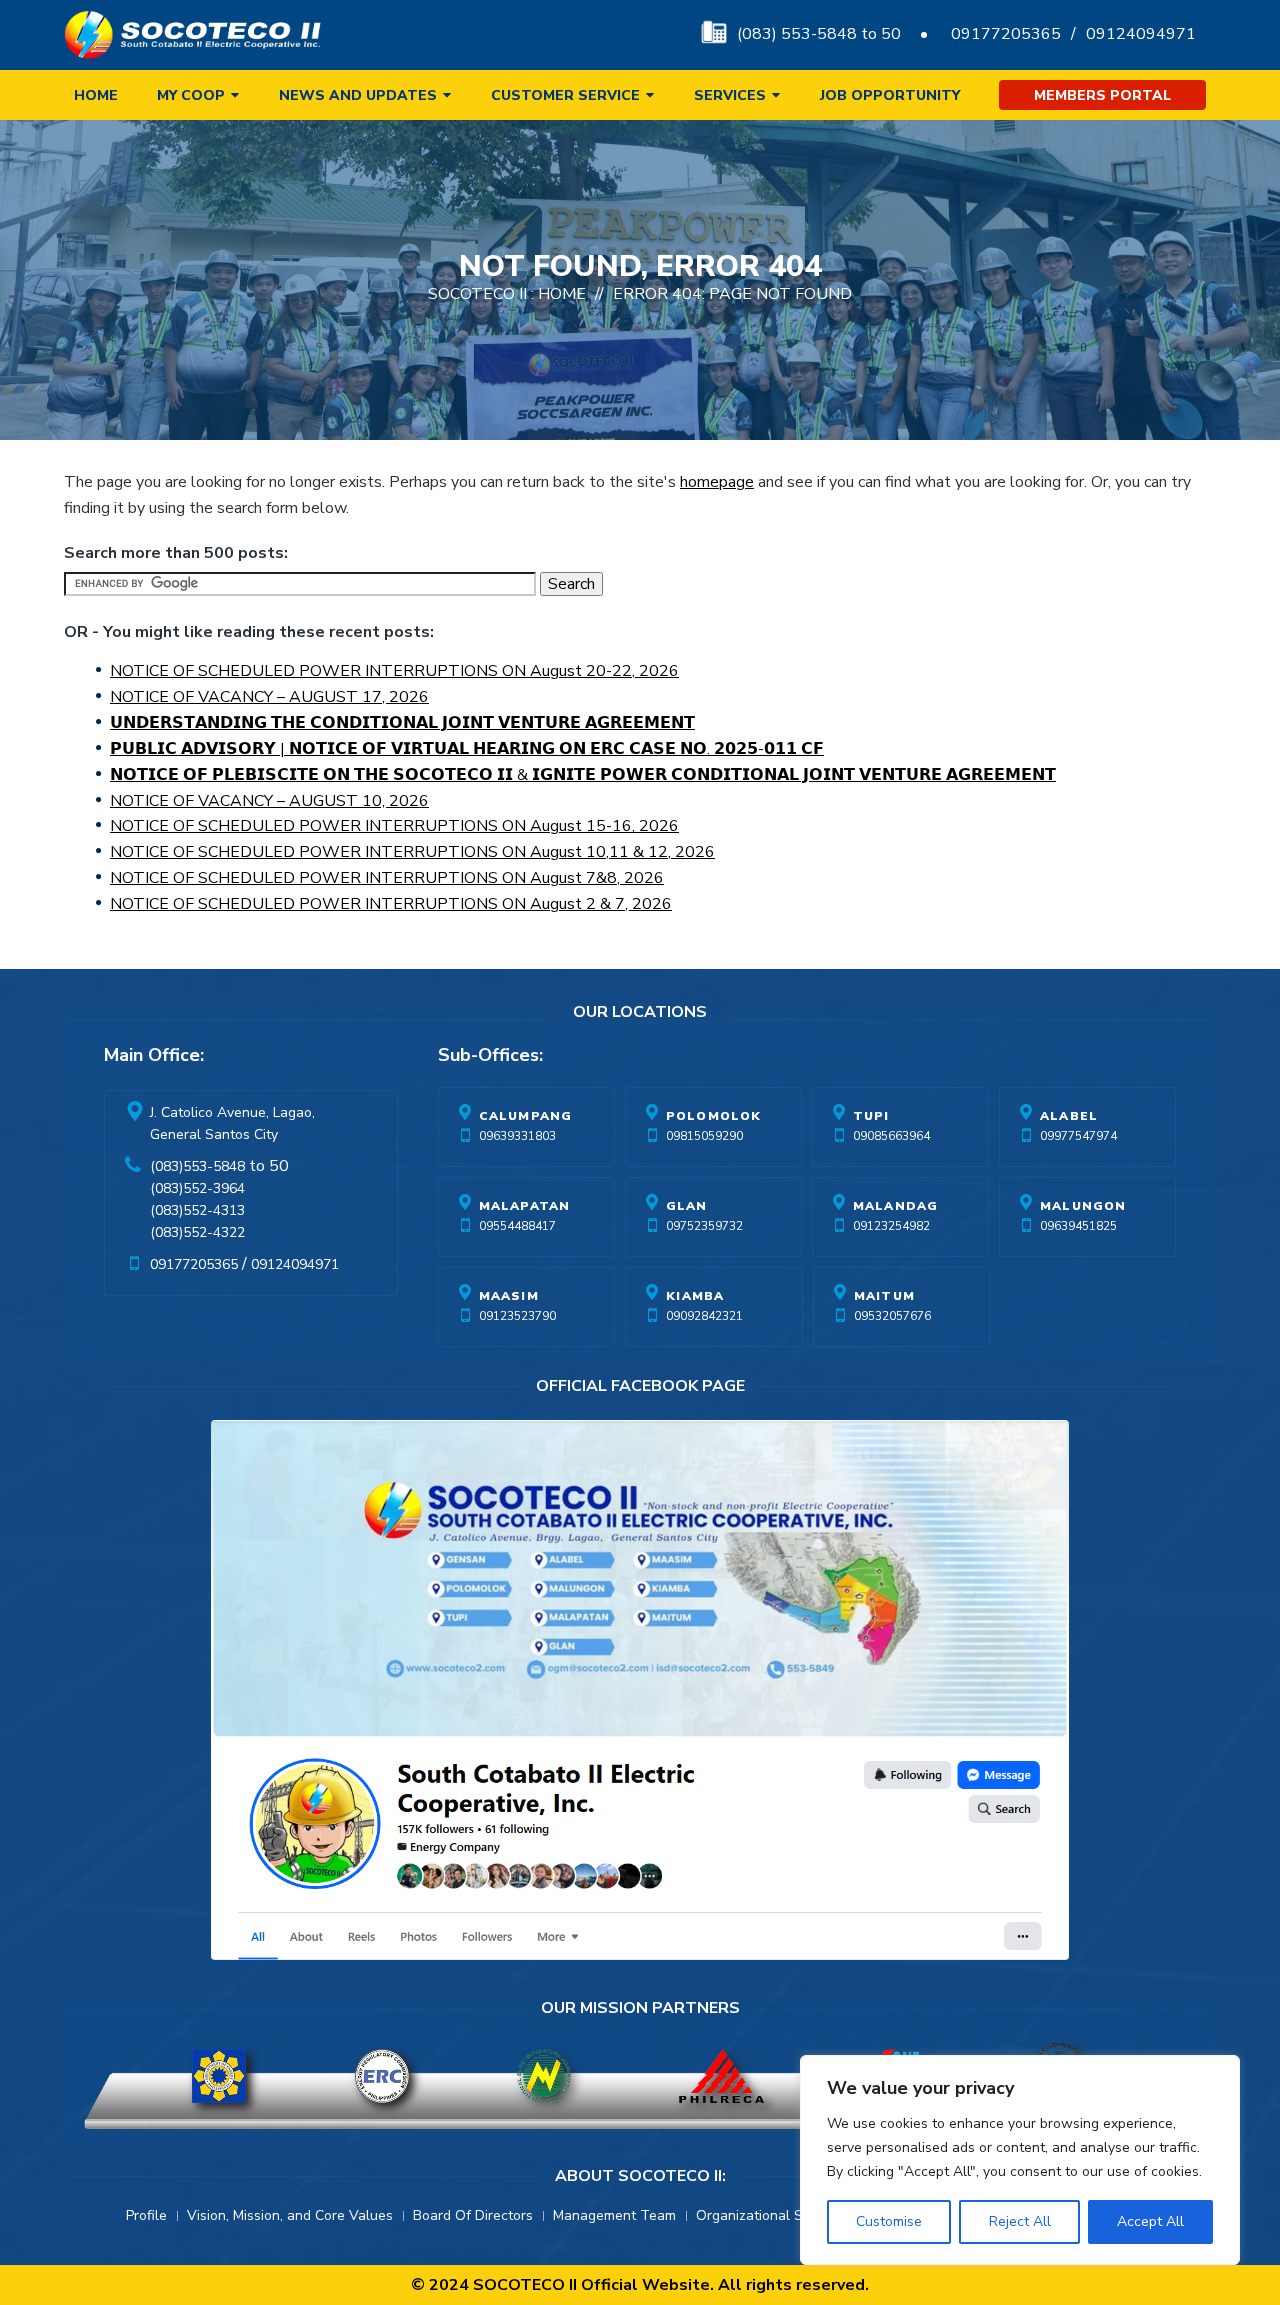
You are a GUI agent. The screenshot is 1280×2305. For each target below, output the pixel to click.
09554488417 (517, 1226)
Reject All (1020, 2221)
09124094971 (1141, 34)
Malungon (1083, 1206)
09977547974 (1078, 1136)
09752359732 (704, 1226)
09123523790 (517, 1316)
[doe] (219, 2076)
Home (96, 95)
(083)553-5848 (197, 1166)
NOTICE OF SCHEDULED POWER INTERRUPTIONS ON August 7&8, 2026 (387, 878)
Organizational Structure (775, 2215)
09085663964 (891, 1136)
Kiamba (695, 1296)
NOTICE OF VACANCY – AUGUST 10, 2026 (269, 801)
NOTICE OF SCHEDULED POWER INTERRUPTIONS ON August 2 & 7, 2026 (391, 904)
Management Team (614, 2215)
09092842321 (704, 1316)
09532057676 (892, 1316)
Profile (146, 2215)
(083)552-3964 (197, 1188)
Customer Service (565, 95)
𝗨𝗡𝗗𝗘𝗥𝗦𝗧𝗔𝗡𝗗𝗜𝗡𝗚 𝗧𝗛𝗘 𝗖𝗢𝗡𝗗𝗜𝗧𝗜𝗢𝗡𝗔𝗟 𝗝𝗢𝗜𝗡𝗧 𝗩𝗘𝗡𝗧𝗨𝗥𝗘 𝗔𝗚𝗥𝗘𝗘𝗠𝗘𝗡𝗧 (402, 723)
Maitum (884, 1296)
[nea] (544, 2076)
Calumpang (526, 1116)
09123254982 (891, 1226)
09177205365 (1006, 34)
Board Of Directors (473, 2215)
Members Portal (1102, 95)
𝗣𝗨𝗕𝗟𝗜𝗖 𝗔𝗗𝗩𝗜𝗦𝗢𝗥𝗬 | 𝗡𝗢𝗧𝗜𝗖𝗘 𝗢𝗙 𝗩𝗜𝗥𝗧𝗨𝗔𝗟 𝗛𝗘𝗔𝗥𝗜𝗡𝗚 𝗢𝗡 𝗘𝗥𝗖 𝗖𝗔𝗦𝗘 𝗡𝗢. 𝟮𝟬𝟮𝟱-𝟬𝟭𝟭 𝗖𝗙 (467, 749)
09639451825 (1078, 1226)
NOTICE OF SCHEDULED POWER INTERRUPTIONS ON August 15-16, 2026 (394, 826)
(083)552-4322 (197, 1232)
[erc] (382, 2076)
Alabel (1069, 1116)
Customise (889, 2221)
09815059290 (704, 1136)
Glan (687, 1206)
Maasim (509, 1296)
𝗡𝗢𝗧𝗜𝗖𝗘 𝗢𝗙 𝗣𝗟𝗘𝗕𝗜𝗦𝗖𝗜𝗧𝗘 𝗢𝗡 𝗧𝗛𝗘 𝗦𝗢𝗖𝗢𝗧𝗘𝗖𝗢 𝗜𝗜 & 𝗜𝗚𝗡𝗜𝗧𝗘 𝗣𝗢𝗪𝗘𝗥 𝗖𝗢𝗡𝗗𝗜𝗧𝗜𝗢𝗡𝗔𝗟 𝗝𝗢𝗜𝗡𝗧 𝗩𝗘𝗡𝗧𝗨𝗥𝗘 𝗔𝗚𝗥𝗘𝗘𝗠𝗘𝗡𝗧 (583, 775)
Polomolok (714, 1116)
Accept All (1150, 2221)
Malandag (896, 1206)
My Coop (191, 95)
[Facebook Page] (640, 1694)
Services (730, 95)
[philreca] (721, 2076)
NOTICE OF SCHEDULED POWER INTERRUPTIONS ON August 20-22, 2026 (394, 671)
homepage (717, 482)
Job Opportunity (890, 95)
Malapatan (525, 1206)
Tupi (871, 1116)
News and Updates (358, 95)
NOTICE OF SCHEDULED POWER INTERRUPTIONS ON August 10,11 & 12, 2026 (412, 852)
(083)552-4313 (197, 1210)
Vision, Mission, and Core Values (290, 2215)
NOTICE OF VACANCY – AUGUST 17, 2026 (269, 697)
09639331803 (517, 1136)
